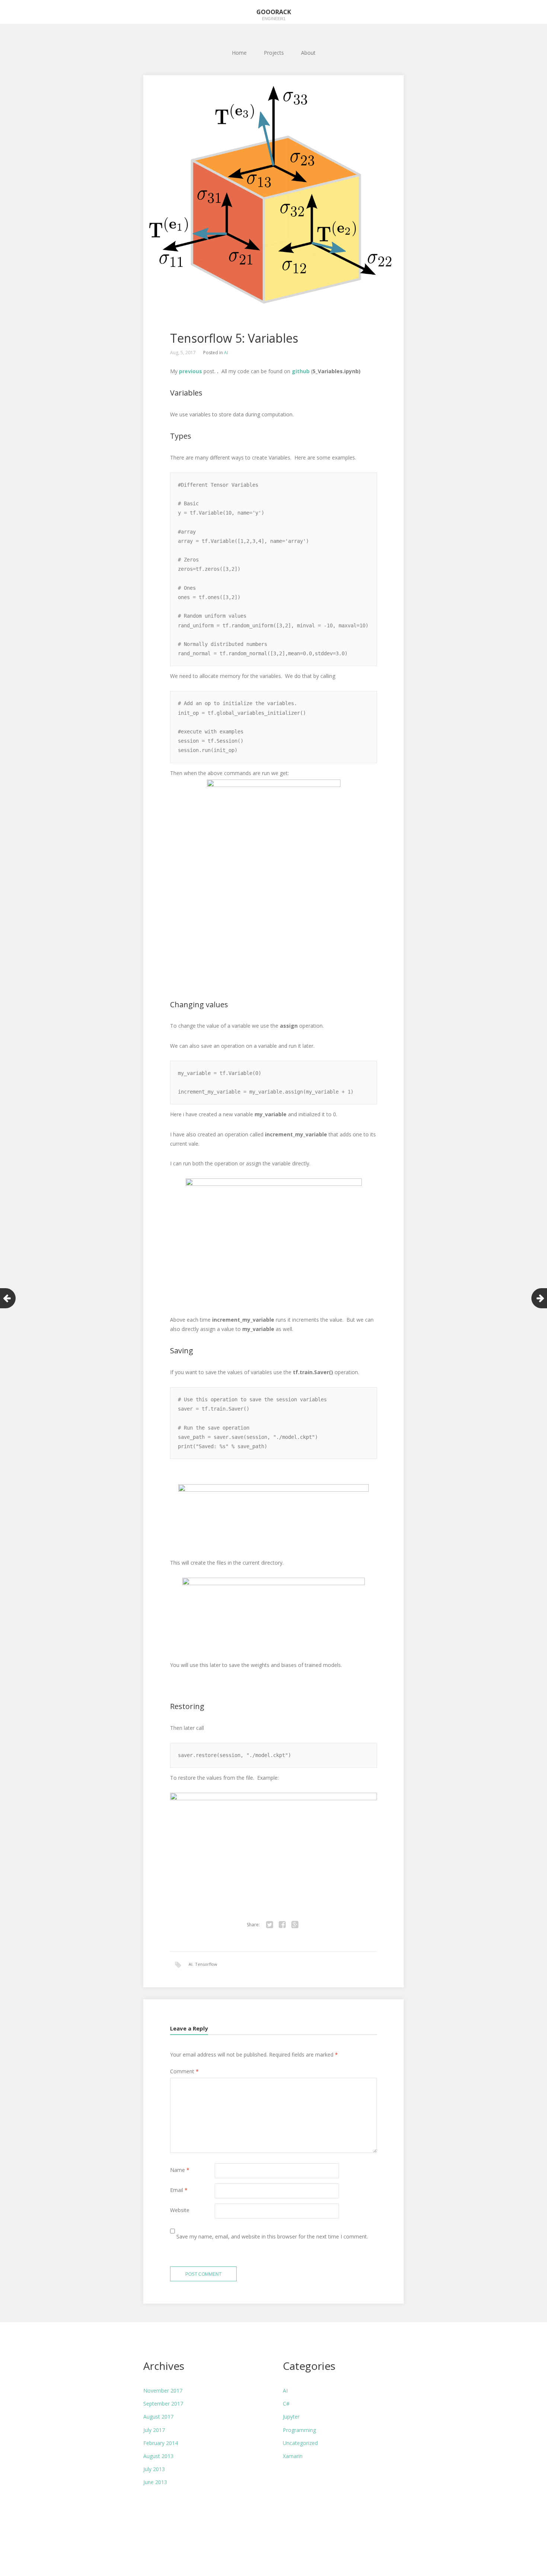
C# (286, 2404)
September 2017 (163, 2404)
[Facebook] (282, 1925)
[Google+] (295, 1925)
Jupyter (291, 2417)
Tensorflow (206, 1964)
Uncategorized (300, 2443)
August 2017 (158, 2417)
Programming (299, 2430)
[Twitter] (269, 1925)
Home (239, 53)
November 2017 (163, 2391)
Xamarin (293, 2456)
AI (226, 353)
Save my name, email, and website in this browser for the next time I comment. (272, 2236)
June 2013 (155, 2482)
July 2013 (154, 2469)
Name (180, 2170)
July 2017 (154, 2430)
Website (180, 2210)
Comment (184, 2071)
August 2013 (158, 2456)
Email (179, 2190)
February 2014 (161, 2443)
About (308, 53)
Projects (274, 53)
